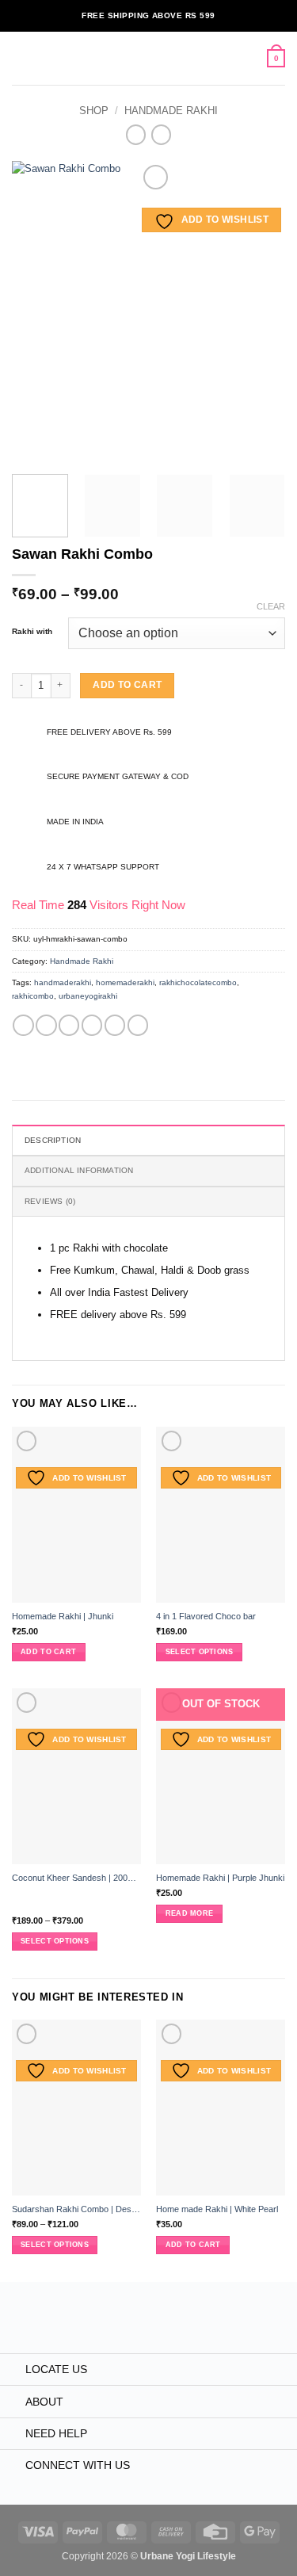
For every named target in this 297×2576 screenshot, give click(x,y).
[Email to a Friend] (92, 1025)
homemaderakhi (125, 982)
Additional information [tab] (79, 1170)
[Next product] (136, 135)
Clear (271, 606)
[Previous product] (161, 135)
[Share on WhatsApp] (23, 1025)
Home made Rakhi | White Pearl (217, 2209)
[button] (19, 58)
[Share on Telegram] (138, 1025)
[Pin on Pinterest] (115, 1025)
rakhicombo (33, 996)
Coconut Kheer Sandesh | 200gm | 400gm (76, 1878)
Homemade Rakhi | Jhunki (63, 1616)
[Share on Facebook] (46, 1025)
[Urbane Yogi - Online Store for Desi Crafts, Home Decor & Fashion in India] (146, 58)
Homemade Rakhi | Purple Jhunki (220, 1878)
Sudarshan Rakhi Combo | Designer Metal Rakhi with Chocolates (76, 2209)
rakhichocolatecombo (198, 982)
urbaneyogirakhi (88, 996)
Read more (189, 1913)
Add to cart (127, 685)
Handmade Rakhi (171, 111)
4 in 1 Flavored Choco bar (206, 1616)
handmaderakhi (63, 982)
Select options (200, 1652)
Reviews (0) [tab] (50, 1201)
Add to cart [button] (48, 1652)
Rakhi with (32, 632)
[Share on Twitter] (69, 1025)
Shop (94, 111)
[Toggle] (12, 2371)
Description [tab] (53, 1140)
